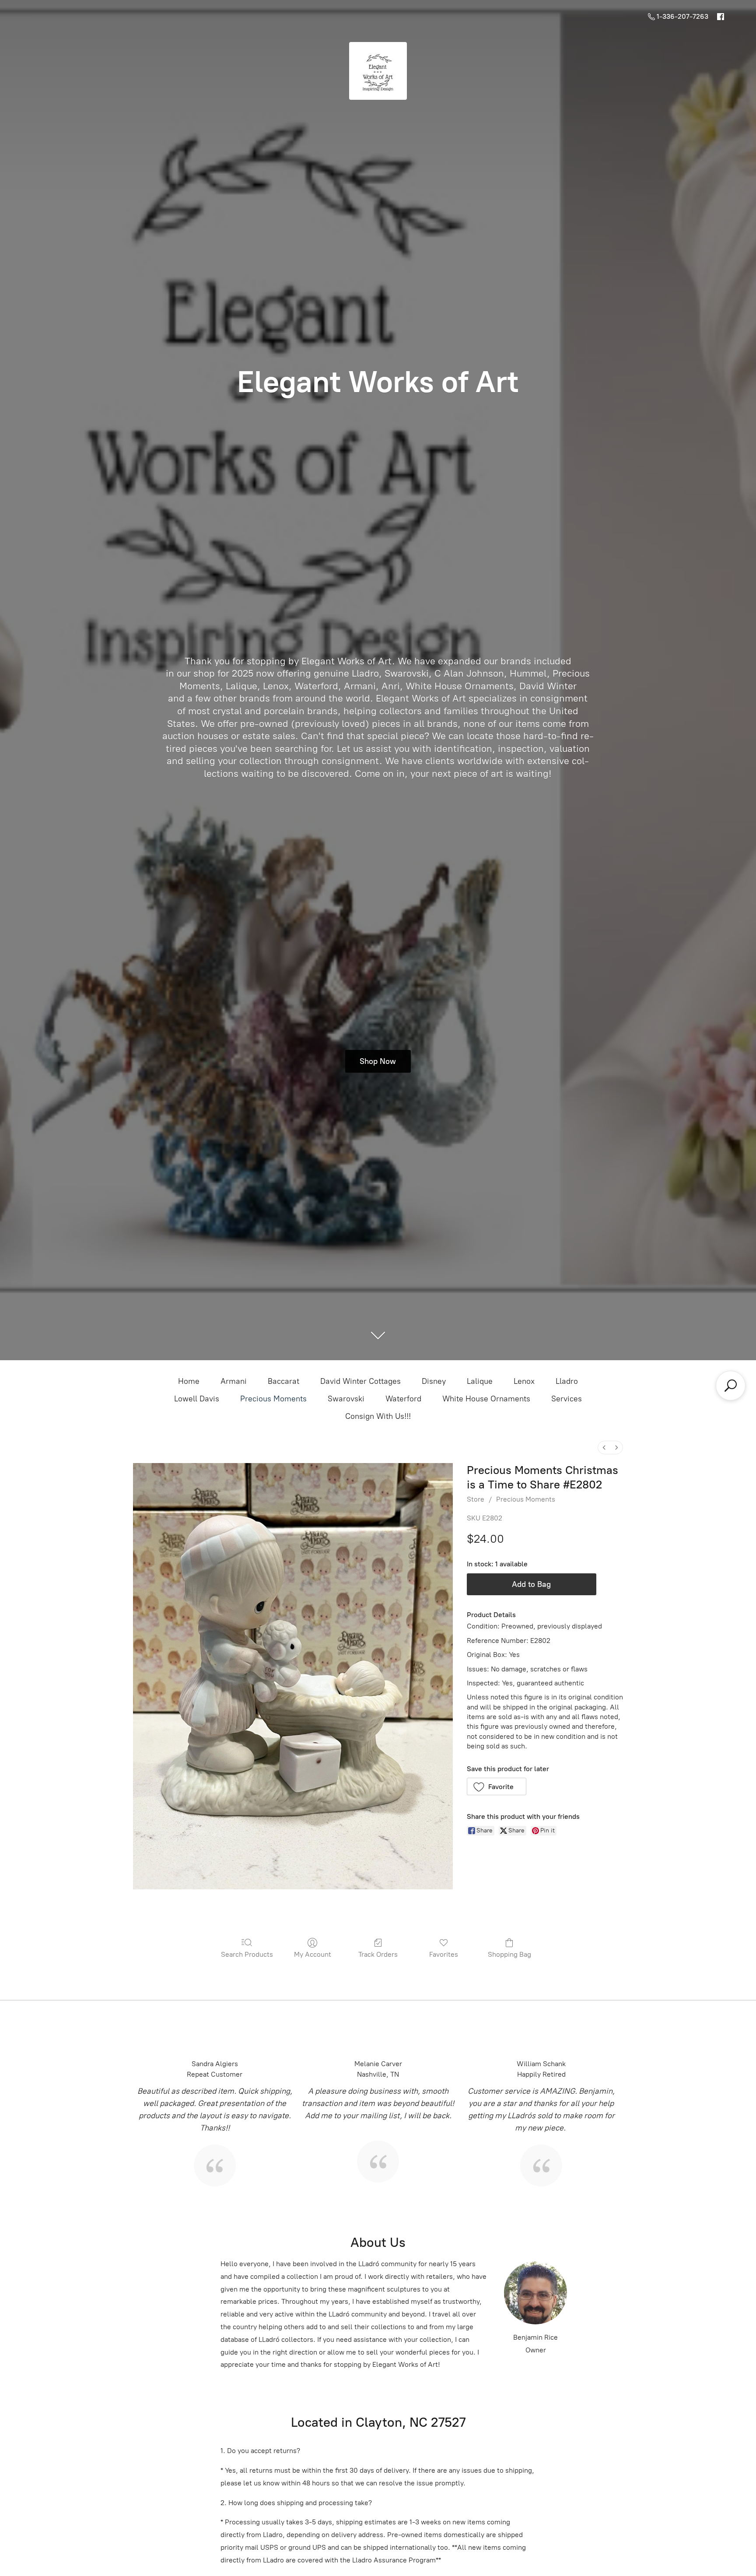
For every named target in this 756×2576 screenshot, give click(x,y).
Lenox (524, 1381)
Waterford (403, 1399)
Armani (234, 1381)
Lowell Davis (197, 1399)
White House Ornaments (486, 1399)
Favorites (444, 1954)
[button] (497, 1786)
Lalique (480, 1381)
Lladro (567, 1381)
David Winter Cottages (360, 1381)
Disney (434, 1381)
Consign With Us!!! (378, 1416)
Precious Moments (273, 1399)
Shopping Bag (509, 1954)
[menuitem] (604, 1448)
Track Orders (378, 1954)
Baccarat (283, 1381)
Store (476, 1499)
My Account (313, 1954)
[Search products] (731, 1386)
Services (567, 1399)
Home (189, 1381)
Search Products (247, 1954)
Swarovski (346, 1399)
